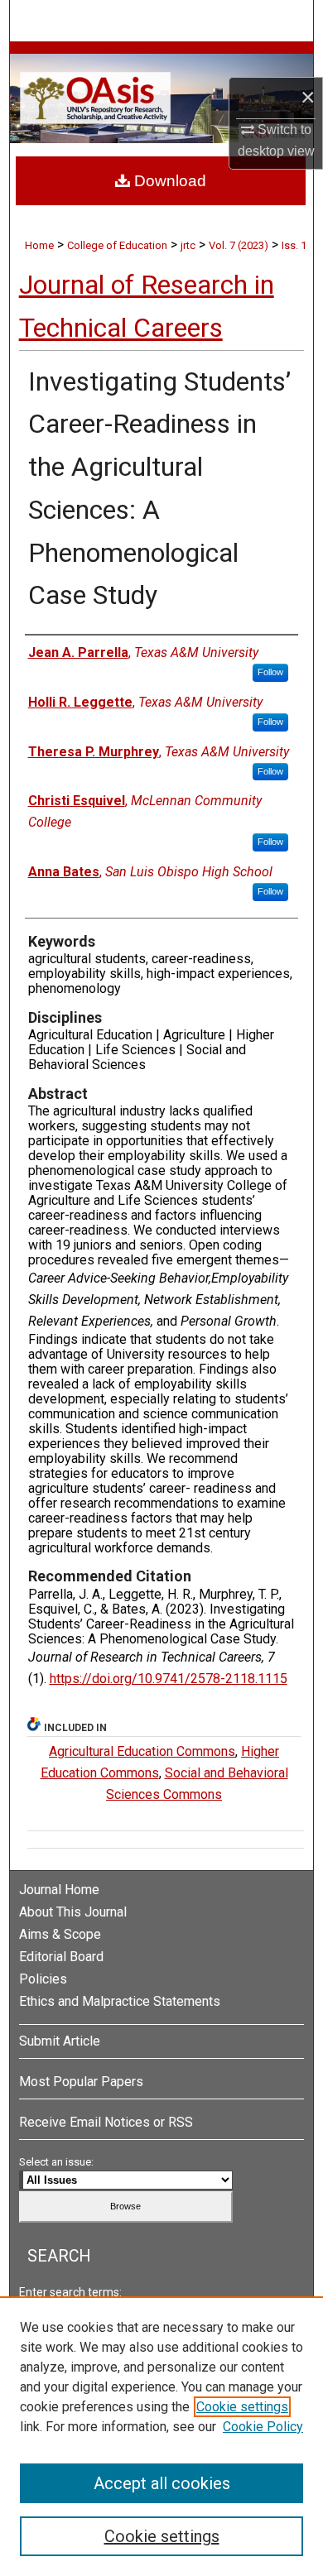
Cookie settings (242, 2407)
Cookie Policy (263, 2427)
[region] (161, 2436)
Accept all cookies (162, 2483)
